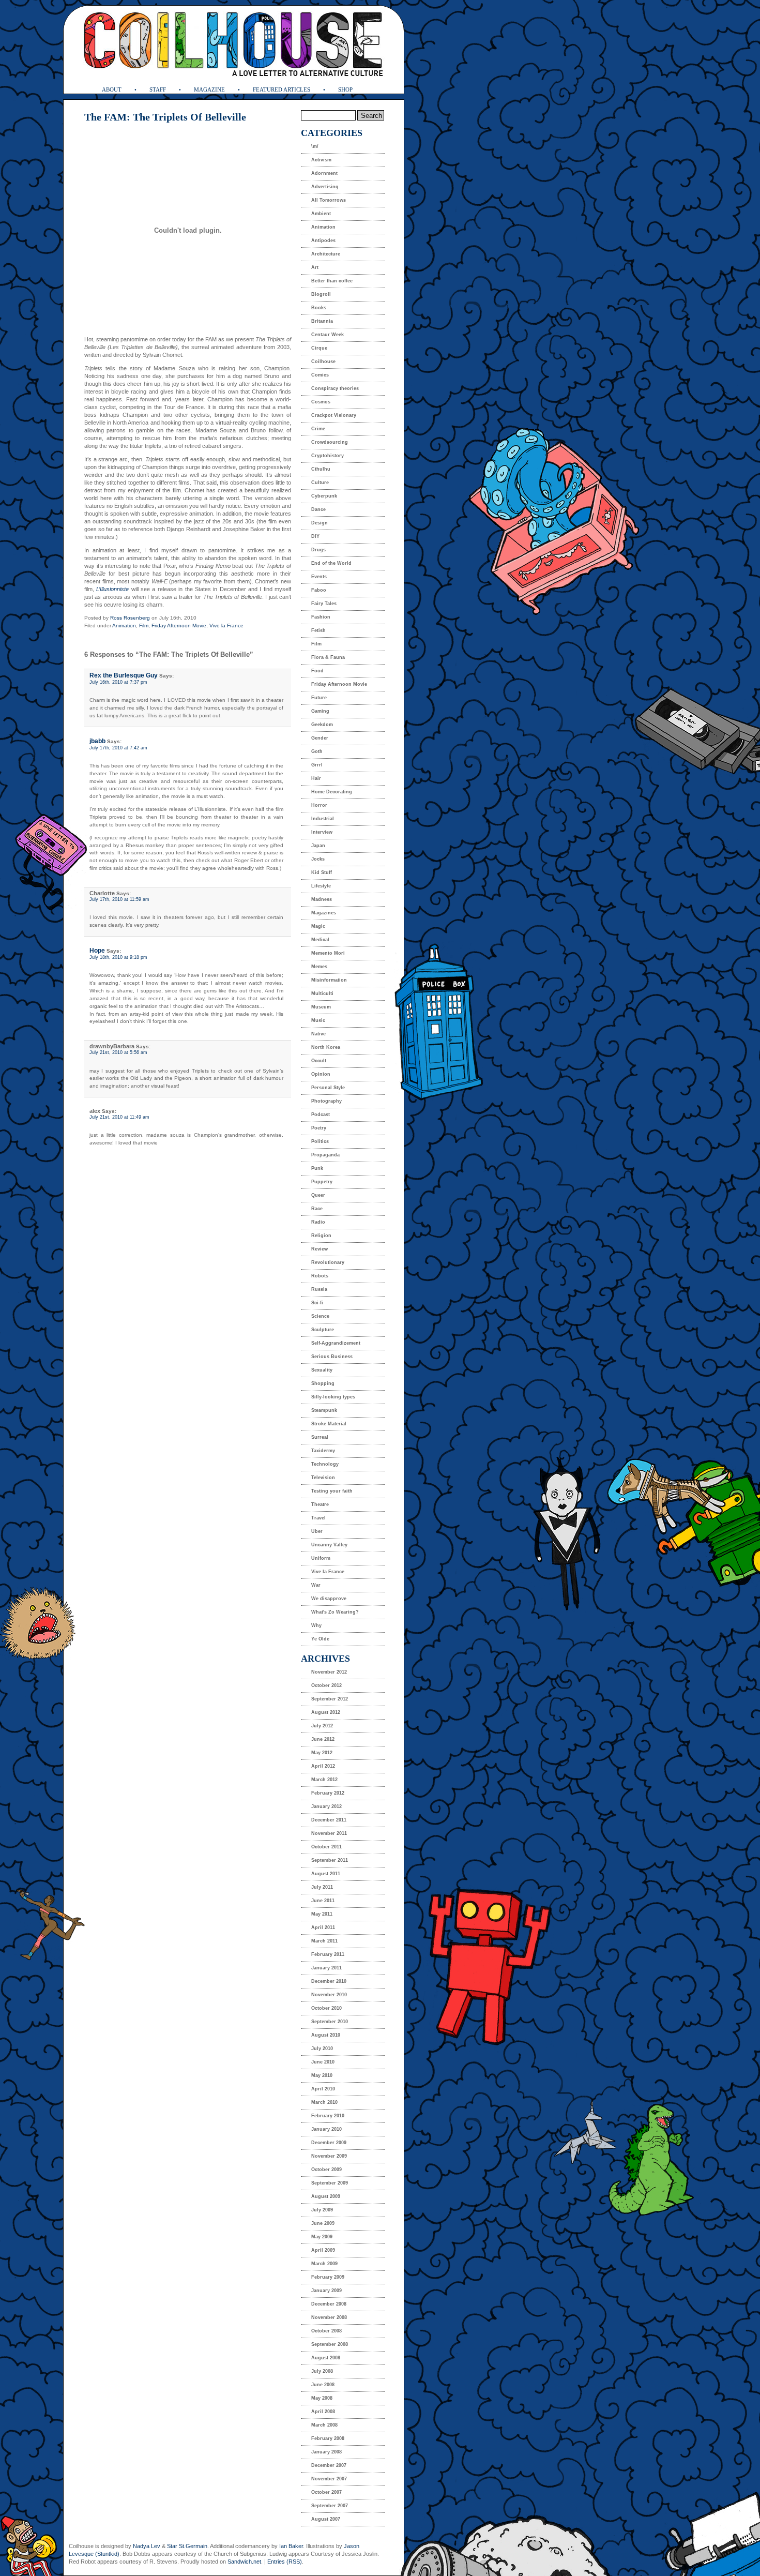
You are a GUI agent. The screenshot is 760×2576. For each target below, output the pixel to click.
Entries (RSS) (285, 2562)
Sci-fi (317, 1303)
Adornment (324, 173)
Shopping (323, 1383)
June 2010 (323, 2062)
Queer (318, 1195)
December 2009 (329, 2143)
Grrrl (317, 765)
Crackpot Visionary (334, 415)
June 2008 (323, 2385)
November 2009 (329, 2156)
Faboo (319, 590)
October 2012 (326, 1685)
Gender (320, 738)
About (112, 89)
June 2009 (323, 2223)
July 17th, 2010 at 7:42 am (118, 748)
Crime (318, 429)
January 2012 (326, 1806)
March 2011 (324, 1941)
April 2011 (323, 1927)
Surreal (320, 1437)
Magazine (209, 89)
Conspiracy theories (335, 388)
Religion (321, 1236)
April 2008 (323, 2412)
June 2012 (323, 1739)
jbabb (97, 741)
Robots (320, 1276)
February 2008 (328, 2438)
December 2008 (329, 2304)
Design (320, 523)
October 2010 (326, 2008)
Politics (320, 1141)
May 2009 (322, 2237)
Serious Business (332, 1357)
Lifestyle (321, 886)
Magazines (324, 913)
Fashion (321, 617)
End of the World (331, 563)
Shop (345, 89)
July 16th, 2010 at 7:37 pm (118, 682)
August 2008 (326, 2358)
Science (320, 1316)
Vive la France (226, 626)
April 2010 (323, 2089)
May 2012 (322, 1753)
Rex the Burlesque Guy (124, 675)
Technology (325, 1464)
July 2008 (322, 2371)
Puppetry (322, 1182)
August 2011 (326, 1874)
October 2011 (326, 1847)
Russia (319, 1289)
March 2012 (324, 1780)
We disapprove (329, 1599)
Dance (318, 509)
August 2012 (326, 1712)
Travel (318, 1518)
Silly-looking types (333, 1397)
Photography (326, 1101)
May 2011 (322, 1914)
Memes (319, 967)
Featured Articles (282, 89)
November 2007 (329, 2479)
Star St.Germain (187, 2546)
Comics (320, 375)
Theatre (320, 1504)
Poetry (319, 1128)
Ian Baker (291, 2546)
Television (323, 1478)
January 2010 (326, 2129)
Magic (318, 926)
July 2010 (322, 2048)
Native (318, 1034)
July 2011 (322, 1887)
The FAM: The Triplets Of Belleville (165, 117)
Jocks (318, 859)
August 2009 (326, 2196)
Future (319, 698)
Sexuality (322, 1370)
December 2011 (329, 1820)
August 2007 (326, 2519)
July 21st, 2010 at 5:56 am (118, 1052)
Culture (320, 483)
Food (317, 671)
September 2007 (330, 2506)
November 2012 (329, 1672)
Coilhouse (323, 361)
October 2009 (326, 2170)
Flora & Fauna (328, 657)
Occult (319, 1061)
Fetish (318, 630)
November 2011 (329, 1833)
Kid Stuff (322, 872)
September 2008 (330, 2344)
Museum (321, 1007)
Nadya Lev (147, 2546)
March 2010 (324, 2102)
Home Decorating (332, 792)
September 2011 (330, 1860)
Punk (317, 1168)
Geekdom (322, 725)
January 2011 (326, 1968)
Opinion (321, 1074)
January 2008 (326, 2452)
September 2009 (330, 2183)
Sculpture (323, 1330)
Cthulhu (321, 469)
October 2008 (326, 2331)
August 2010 (326, 2035)
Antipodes (323, 240)
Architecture (326, 254)
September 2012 (330, 1699)
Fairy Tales (324, 604)
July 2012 (322, 1726)
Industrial (323, 819)
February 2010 (328, 2116)
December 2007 (329, 2465)
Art (315, 267)
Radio (318, 1222)
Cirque (319, 348)
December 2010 (329, 1981)
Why (316, 1625)
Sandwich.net (244, 2562)
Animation (124, 626)
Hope (97, 951)
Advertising (325, 187)
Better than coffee (332, 281)
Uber (317, 1531)
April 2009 (323, 2250)
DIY (315, 536)
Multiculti (322, 993)
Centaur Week (328, 335)
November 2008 (329, 2317)
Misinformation (329, 980)
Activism (321, 160)
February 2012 (328, 1793)
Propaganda (325, 1155)
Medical (320, 940)
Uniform (321, 1558)
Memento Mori (328, 953)
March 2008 (324, 2425)
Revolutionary (328, 1262)
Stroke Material (329, 1424)
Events (319, 577)
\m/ (315, 146)
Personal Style (328, 1088)
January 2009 (326, 2291)
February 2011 (328, 1954)
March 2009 (324, 2264)
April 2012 (323, 1766)
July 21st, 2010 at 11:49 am (119, 1117)
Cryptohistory (328, 456)
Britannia (322, 321)
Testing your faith (332, 1491)
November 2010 (329, 1995)
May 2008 (322, 2398)
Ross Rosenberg (130, 618)
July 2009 (322, 2210)
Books (319, 308)
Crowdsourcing (330, 442)
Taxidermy (323, 1451)
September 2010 (330, 2022)
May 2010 (322, 2075)
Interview (322, 832)
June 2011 (323, 1901)
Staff (158, 89)
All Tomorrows (329, 200)
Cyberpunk (324, 496)
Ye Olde (320, 1639)
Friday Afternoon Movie (179, 626)
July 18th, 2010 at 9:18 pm (118, 957)
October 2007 (326, 2492)
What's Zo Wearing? (335, 1612)
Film (144, 626)
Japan (318, 846)
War (316, 1585)
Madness (322, 899)
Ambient (321, 214)
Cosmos (321, 402)
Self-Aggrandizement (336, 1343)
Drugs (318, 550)
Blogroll (321, 294)
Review (320, 1249)
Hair (316, 778)
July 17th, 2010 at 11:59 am (119, 899)
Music (318, 1020)
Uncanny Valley (329, 1545)
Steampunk (324, 1410)
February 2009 (328, 2277)
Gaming (320, 711)
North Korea (326, 1047)
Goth (317, 751)
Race (317, 1209)
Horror (319, 805)
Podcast (321, 1114)
